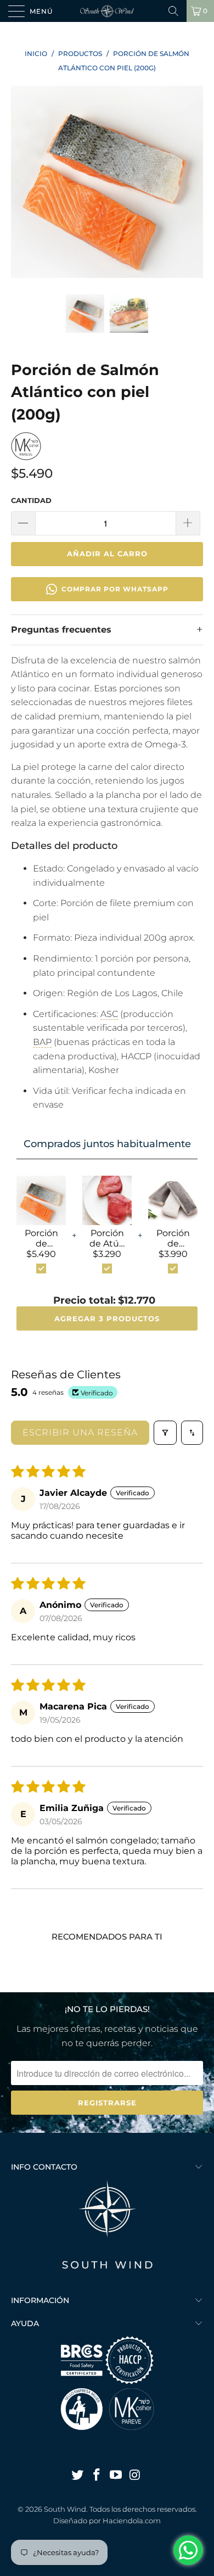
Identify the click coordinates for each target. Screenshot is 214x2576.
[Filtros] (165, 1433)
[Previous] (21, 182)
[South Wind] (107, 11)
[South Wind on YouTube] (116, 2476)
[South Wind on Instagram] (135, 2476)
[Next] (193, 182)
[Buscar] (173, 11)
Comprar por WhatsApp (115, 589)
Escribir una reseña (80, 1432)
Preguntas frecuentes (61, 630)
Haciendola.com (132, 2521)
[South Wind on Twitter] (78, 2476)
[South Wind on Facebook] (97, 2476)
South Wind (65, 2509)
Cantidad (31, 500)
